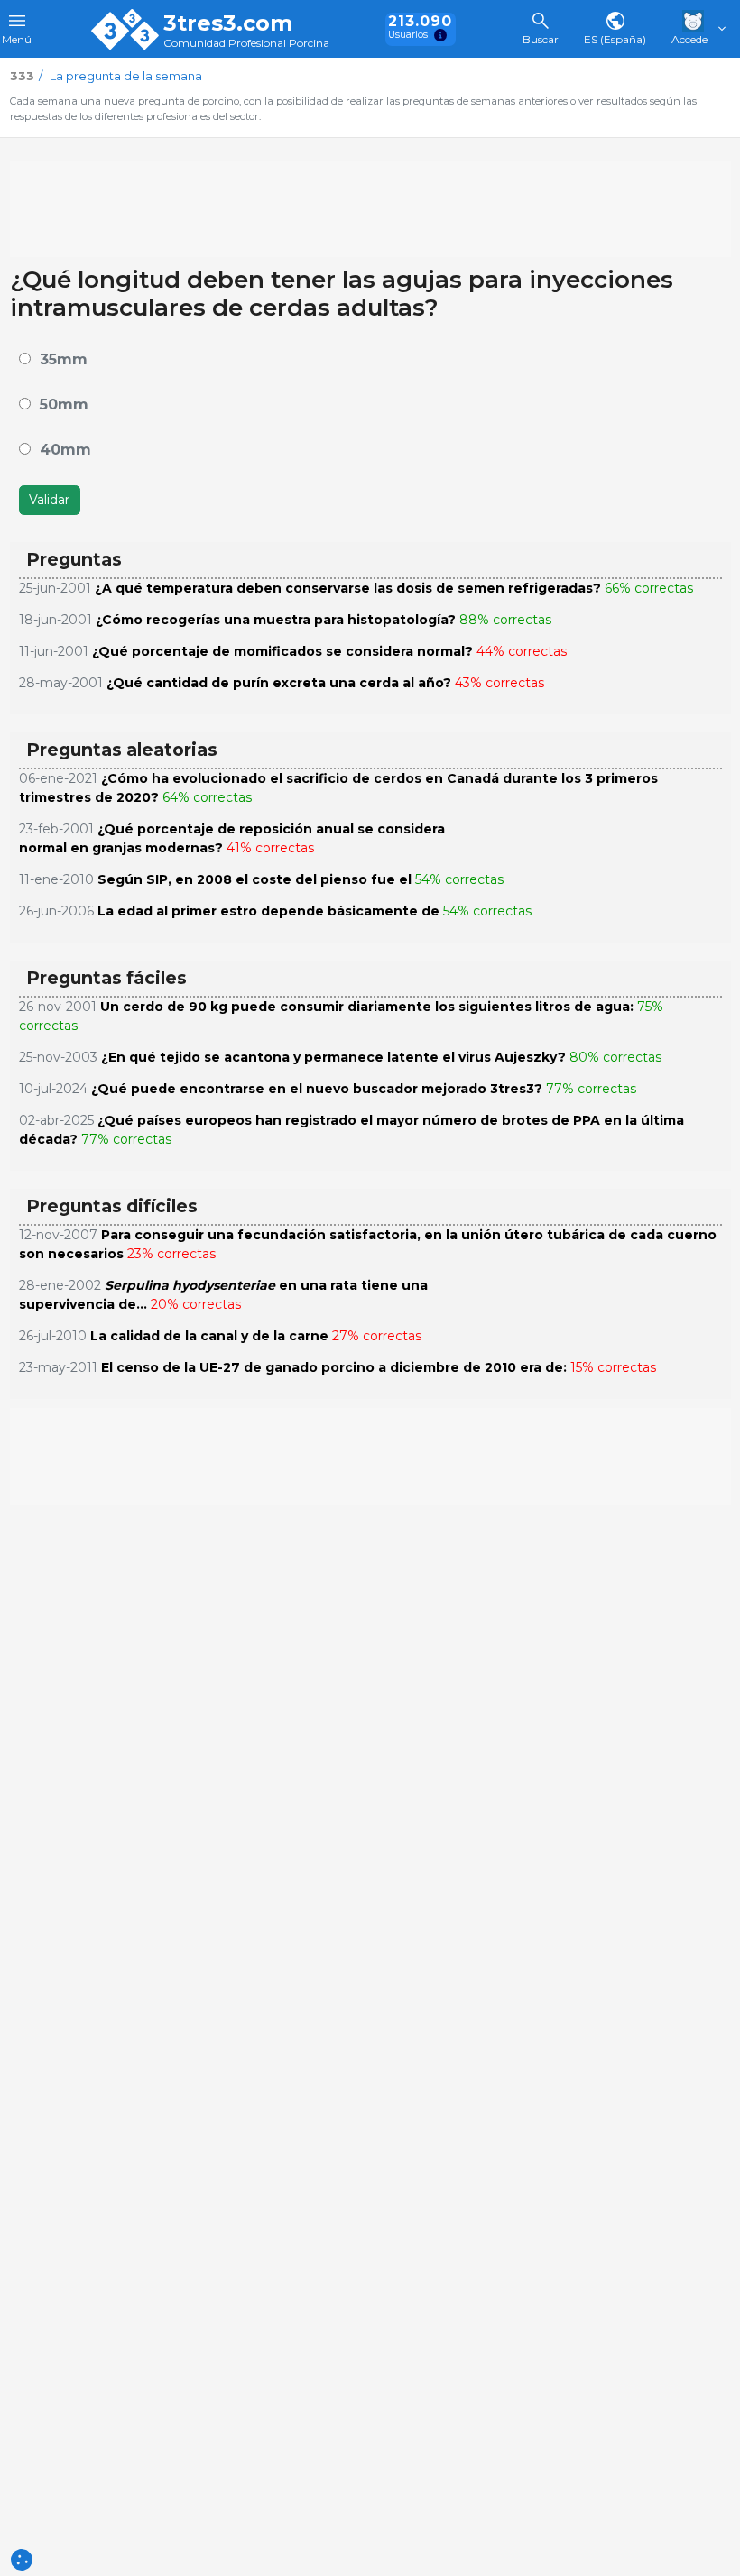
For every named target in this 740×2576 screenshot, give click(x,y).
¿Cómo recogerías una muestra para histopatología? (276, 620)
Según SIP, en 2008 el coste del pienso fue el (254, 879)
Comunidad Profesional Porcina (246, 44)
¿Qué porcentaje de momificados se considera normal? (282, 651)
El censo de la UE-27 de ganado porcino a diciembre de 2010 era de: (334, 1367)
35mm (64, 359)
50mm (64, 405)
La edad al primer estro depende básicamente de (268, 911)
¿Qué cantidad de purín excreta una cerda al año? (279, 683)
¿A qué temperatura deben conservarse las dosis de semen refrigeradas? (348, 588)
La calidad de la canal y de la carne (209, 1336)
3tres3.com (228, 23)
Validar (49, 500)
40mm (65, 450)
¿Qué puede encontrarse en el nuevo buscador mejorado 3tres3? (317, 1089)
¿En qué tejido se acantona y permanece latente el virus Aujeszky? (333, 1057)
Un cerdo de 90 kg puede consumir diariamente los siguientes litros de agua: (367, 1007)
